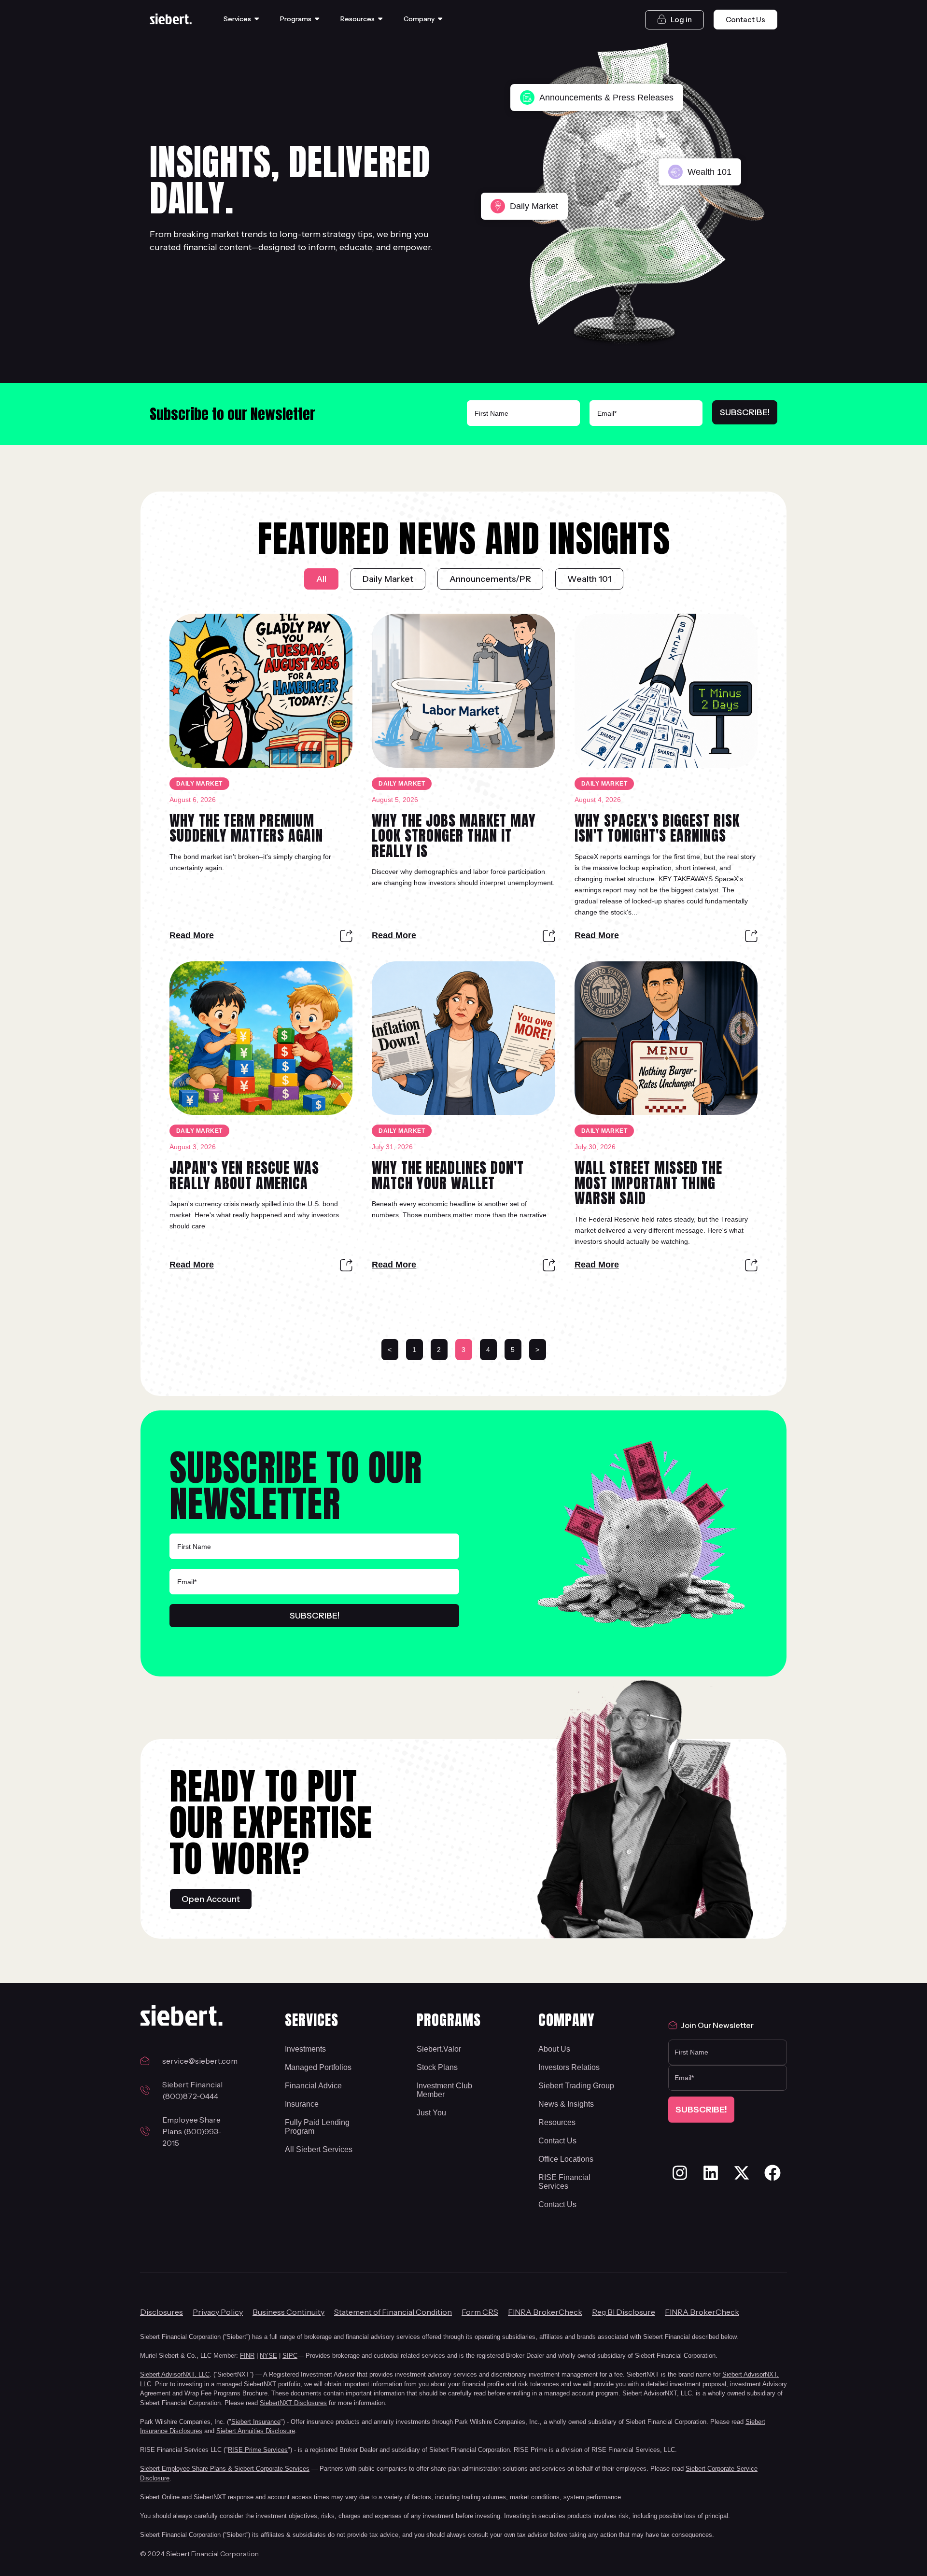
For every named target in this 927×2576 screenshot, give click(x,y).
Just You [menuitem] (431, 2113)
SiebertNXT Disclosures (293, 2403)
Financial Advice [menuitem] (313, 2086)
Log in (681, 20)
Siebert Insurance (256, 2422)
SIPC (290, 2356)
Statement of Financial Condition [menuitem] (393, 2312)
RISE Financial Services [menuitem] (564, 2182)
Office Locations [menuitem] (566, 2159)
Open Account (211, 1899)
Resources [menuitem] (557, 2122)
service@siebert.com (199, 2061)
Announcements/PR (490, 579)
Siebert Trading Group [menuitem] (576, 2086)
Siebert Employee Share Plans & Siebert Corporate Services (225, 2469)
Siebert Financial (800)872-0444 (192, 2090)
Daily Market (388, 579)
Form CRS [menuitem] (480, 2312)
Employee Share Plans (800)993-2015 (192, 2131)
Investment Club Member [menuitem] (444, 2090)
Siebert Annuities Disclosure (256, 2431)
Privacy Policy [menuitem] (218, 2312)
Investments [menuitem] (305, 2049)
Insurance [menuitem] (302, 2104)
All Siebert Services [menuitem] (319, 2149)
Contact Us (745, 20)
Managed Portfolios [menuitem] (318, 2067)
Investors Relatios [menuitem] (569, 2067)
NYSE (268, 2356)
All (321, 579)
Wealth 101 (589, 579)
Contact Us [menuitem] (557, 2141)
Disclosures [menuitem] (162, 2312)
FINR (247, 2356)
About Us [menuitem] (554, 2049)
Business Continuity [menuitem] (288, 2312)
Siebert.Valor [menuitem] (439, 2049)
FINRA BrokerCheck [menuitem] (545, 2312)
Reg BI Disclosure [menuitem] (624, 2312)
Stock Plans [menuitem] (437, 2067)
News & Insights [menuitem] (566, 2104)
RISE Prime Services (258, 2450)
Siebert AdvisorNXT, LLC (175, 2374)
